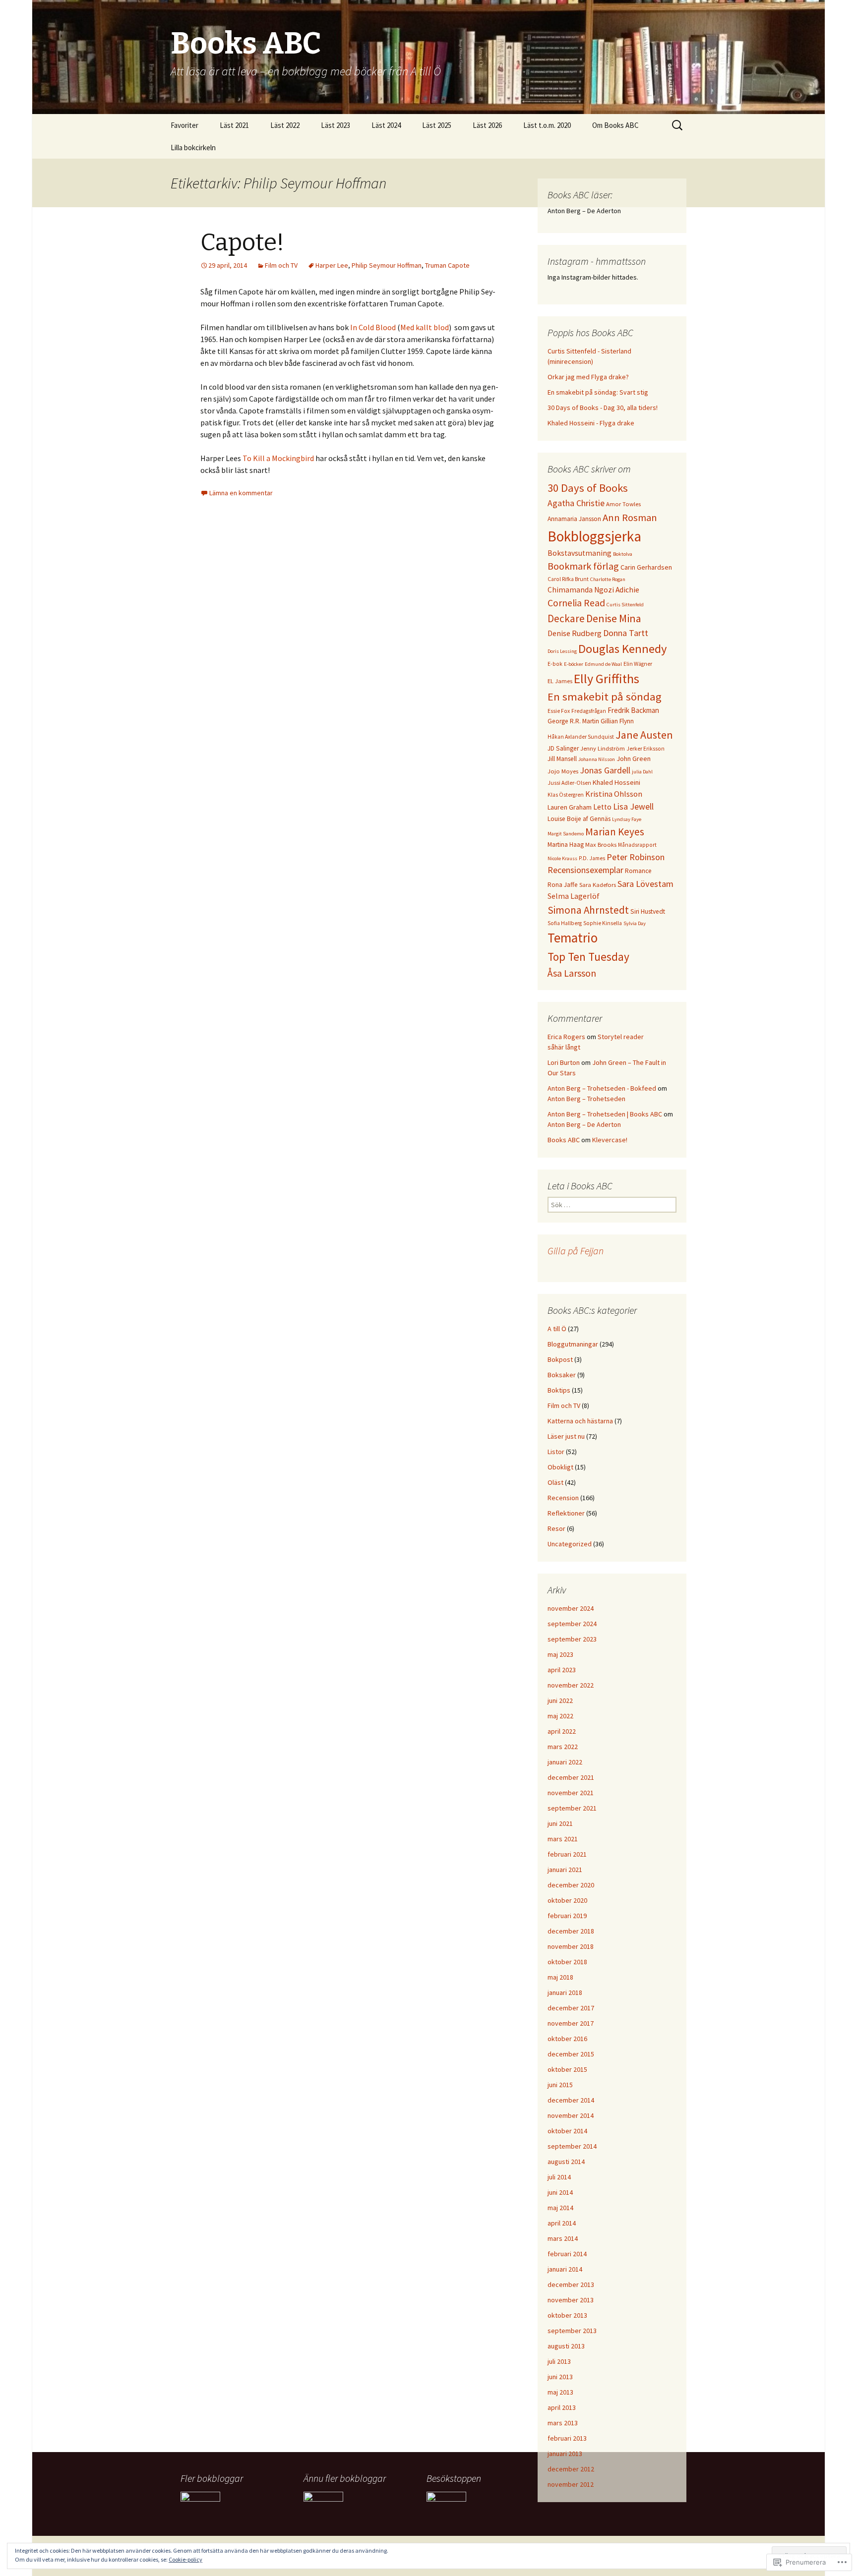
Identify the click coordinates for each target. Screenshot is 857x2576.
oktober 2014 (567, 2131)
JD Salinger (563, 748)
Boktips (559, 1390)
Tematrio (573, 938)
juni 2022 (560, 1700)
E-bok (555, 664)
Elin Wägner (638, 664)
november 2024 (571, 1608)
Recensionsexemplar (585, 870)
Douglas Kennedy (623, 649)
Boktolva (623, 554)
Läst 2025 (437, 125)
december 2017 (571, 2008)
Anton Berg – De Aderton (584, 1124)
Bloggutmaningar (573, 1344)
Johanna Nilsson (597, 759)
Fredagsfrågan (589, 711)
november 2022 (571, 1685)
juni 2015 (560, 2085)
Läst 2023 (336, 125)
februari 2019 (567, 1916)
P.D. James (592, 858)
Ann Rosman (630, 518)
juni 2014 (560, 2192)
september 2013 (572, 2331)
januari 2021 (565, 1870)
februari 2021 (567, 1854)
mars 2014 (563, 2238)
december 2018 (571, 1931)
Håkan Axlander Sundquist (581, 737)
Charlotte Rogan (608, 579)
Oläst (555, 1482)
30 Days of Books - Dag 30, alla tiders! (603, 408)
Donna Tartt (626, 633)
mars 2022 (563, 1747)
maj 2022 (560, 1716)
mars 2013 (563, 2423)
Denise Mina (614, 618)
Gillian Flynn (617, 721)
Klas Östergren (566, 795)
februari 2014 (567, 2254)
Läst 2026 (487, 125)
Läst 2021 (234, 125)
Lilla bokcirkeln (193, 147)
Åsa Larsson (572, 973)
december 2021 (571, 1777)
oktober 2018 (567, 1962)
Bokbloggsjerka (594, 536)
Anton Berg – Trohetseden (586, 1099)
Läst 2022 (285, 125)
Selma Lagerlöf (574, 896)
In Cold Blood (373, 327)
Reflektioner (566, 1513)
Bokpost (560, 1359)
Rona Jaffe (563, 885)
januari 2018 (565, 1992)
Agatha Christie (576, 503)
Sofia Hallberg (565, 923)
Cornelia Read (576, 603)
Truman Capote (447, 265)
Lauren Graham (570, 807)
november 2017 (571, 2023)
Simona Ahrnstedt (588, 910)
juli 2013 (559, 2361)
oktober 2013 (567, 2315)
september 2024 (572, 1624)
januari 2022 (565, 1762)
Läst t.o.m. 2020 (547, 125)
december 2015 (571, 2054)
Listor (556, 1452)
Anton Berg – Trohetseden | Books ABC (605, 1114)
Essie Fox (559, 711)
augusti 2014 (566, 2162)
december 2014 (571, 2100)
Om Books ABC (615, 125)
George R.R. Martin (573, 721)
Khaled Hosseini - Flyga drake (591, 423)
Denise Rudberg (575, 633)
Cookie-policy (185, 2559)
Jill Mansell (562, 759)
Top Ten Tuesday (588, 957)
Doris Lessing (562, 651)
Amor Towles (623, 504)
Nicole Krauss (562, 858)
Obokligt (560, 1467)
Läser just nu (566, 1436)
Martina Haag (566, 845)
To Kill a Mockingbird (279, 458)
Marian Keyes (615, 832)
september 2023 (572, 1639)
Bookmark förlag (583, 566)
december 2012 (571, 2469)
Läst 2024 (386, 125)
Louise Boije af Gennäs (579, 819)
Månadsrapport (637, 845)
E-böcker (574, 664)
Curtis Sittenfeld (625, 605)
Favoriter (184, 125)
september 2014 (572, 2146)
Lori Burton (564, 1062)
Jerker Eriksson (645, 749)
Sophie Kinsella (603, 923)
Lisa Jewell (633, 806)
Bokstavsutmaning (580, 553)
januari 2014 (565, 2269)
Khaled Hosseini (616, 782)
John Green (634, 759)
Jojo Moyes (563, 771)
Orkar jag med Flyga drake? (588, 377)
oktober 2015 (567, 2069)
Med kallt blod (425, 327)
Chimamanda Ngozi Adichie (593, 590)
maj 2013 (560, 2392)
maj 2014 (560, 2208)
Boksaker (562, 1375)
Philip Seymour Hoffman (387, 265)
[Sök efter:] (678, 125)
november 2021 (571, 1793)
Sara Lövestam (645, 884)
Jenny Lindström (603, 748)
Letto (602, 807)
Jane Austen (644, 735)
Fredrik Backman (633, 710)
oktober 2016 (567, 2039)
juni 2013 (560, 2377)
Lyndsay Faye (627, 819)
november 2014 (571, 2115)
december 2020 (571, 1885)
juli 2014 (559, 2177)
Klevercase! (610, 1140)
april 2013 (562, 2407)
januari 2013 (565, 2454)
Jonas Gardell (605, 770)
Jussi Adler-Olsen (569, 783)
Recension (563, 1498)
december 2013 (571, 2284)
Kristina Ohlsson (614, 794)
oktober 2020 (567, 1900)
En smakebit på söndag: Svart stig (598, 392)
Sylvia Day (635, 923)
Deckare (566, 618)
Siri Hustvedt (648, 911)
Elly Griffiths (607, 678)
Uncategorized (570, 1544)
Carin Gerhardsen (646, 567)
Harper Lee (332, 265)
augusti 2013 (566, 2346)
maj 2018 (560, 1977)
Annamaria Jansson (574, 519)
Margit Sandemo (566, 834)
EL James (560, 681)
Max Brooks (601, 845)
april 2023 (562, 1670)
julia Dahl (642, 772)
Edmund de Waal (603, 664)
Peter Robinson (636, 857)
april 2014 (562, 2223)
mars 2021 (563, 1839)
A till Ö (557, 1329)
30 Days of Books (588, 488)
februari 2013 (567, 2438)
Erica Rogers (566, 1037)
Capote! (242, 242)
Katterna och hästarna (580, 1421)
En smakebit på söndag (605, 697)
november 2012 (571, 2484)
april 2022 (562, 1731)
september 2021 (572, 1808)
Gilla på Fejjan (576, 1251)
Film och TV (281, 265)
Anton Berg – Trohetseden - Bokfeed (602, 1088)
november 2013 (571, 2300)
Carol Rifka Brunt (568, 579)
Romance (638, 871)
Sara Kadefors (598, 885)
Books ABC (564, 1140)
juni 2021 (560, 1823)
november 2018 (571, 1946)
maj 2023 (560, 1654)
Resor (556, 1528)
